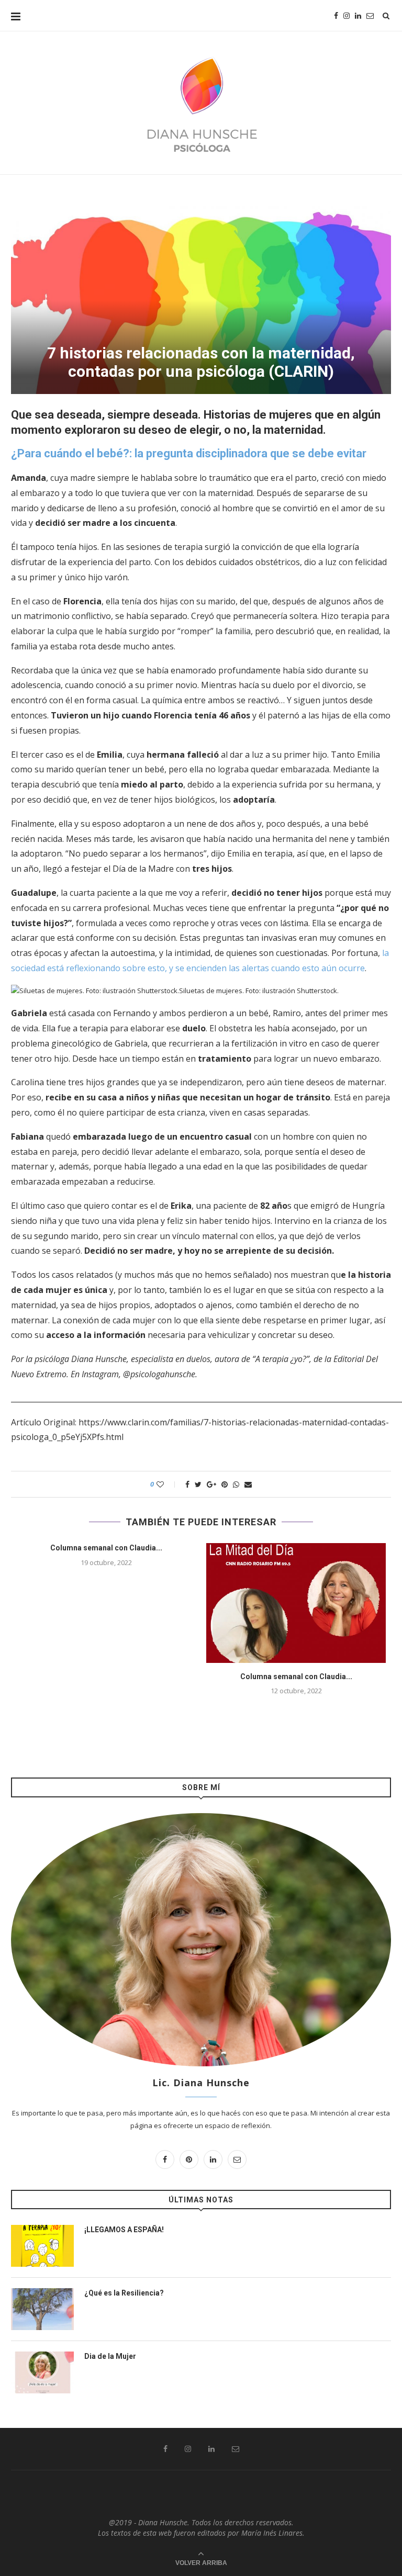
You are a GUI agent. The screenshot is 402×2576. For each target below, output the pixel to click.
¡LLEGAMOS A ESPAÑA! (124, 2230)
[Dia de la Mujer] (42, 2372)
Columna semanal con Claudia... (106, 1548)
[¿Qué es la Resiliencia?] (42, 2309)
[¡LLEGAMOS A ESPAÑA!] (42, 2246)
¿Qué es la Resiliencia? (124, 2293)
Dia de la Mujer (110, 2356)
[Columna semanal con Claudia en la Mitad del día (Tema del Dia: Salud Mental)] (296, 1603)
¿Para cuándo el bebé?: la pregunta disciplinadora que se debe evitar (189, 453)
